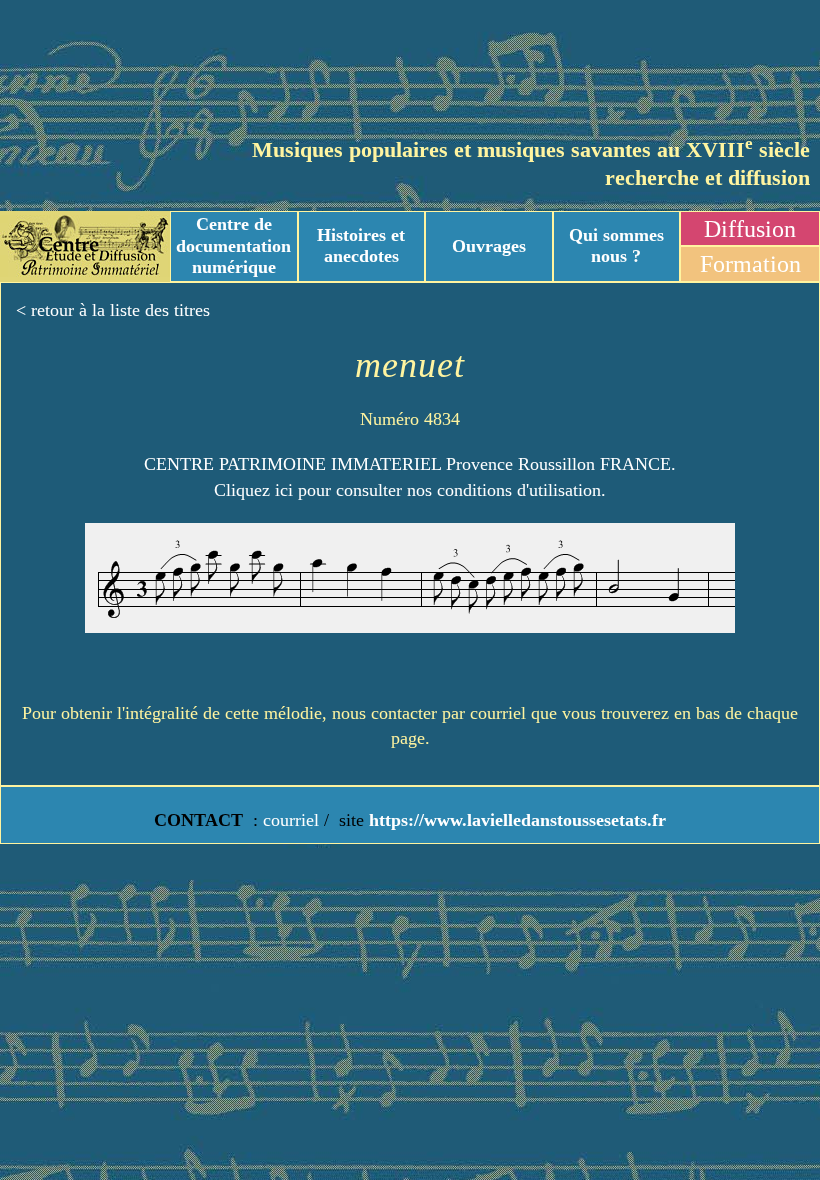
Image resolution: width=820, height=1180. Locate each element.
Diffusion (750, 229)
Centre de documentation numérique (233, 245)
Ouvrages (489, 246)
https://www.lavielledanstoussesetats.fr (515, 820)
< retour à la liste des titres (113, 310)
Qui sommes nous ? (616, 246)
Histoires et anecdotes (361, 246)
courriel (291, 820)
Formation (750, 264)
